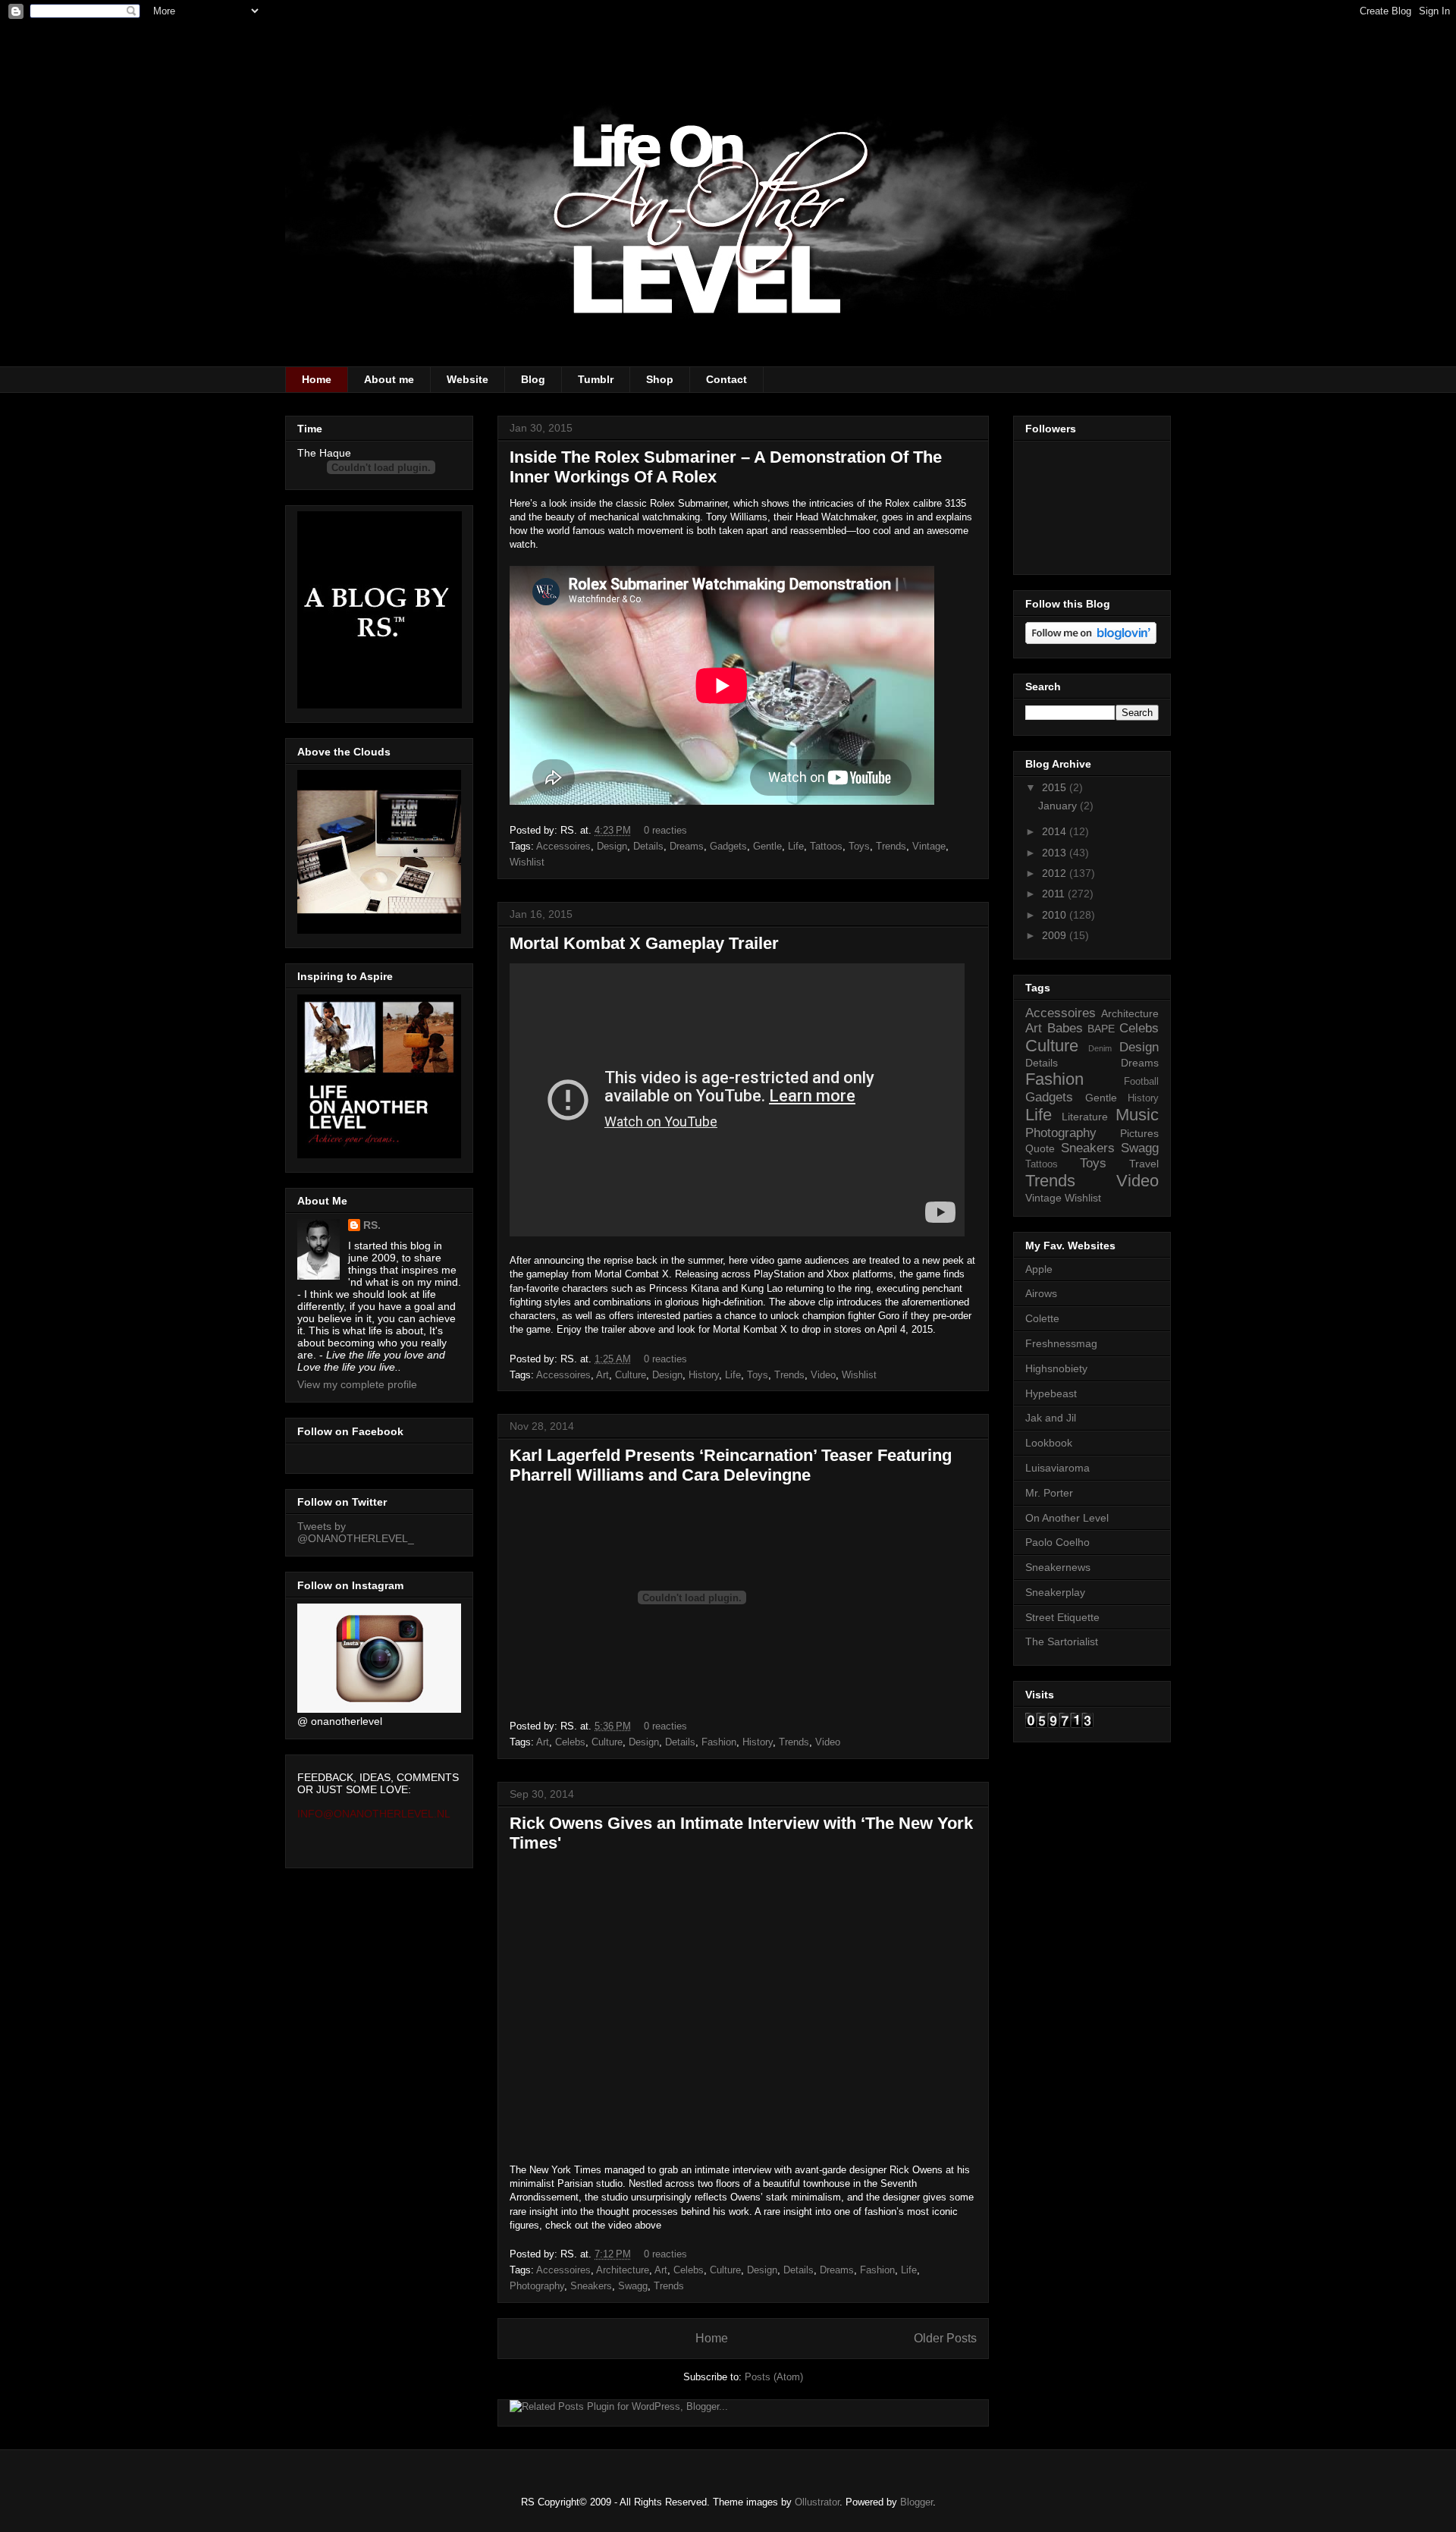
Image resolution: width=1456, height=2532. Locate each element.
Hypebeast (1051, 1393)
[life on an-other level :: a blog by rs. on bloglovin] (1091, 640)
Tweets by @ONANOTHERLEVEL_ (356, 1532)
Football (1141, 1082)
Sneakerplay (1055, 1592)
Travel (1144, 1164)
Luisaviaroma (1057, 1468)
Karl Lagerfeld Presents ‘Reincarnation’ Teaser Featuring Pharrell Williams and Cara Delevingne (731, 1465)
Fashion (719, 1742)
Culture (631, 1375)
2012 (1056, 873)
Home (317, 379)
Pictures (1139, 1133)
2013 (1056, 853)
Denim (1100, 1048)
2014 (1056, 831)
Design (612, 846)
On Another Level (1067, 1518)
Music (1137, 1115)
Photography (537, 2286)
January (1059, 806)
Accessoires (563, 846)
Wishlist (527, 862)
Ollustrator (817, 2502)
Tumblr (596, 379)
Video (823, 1375)
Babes (1065, 1028)
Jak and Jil (1051, 1418)
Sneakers (591, 2286)
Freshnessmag (1061, 1343)
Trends (891, 846)
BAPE (1101, 1029)
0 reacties (665, 830)
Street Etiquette (1062, 1617)
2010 (1056, 915)
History (704, 1375)
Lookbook (1049, 1443)
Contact (726, 379)
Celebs (570, 1742)
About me (389, 379)
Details (648, 846)
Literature (1085, 1117)
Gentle (767, 846)
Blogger (916, 2502)
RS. (372, 1225)
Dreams (687, 846)
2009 (1056, 935)
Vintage (929, 846)
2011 (1055, 894)
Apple (1039, 1269)
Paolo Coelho (1057, 1542)
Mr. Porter (1049, 1493)
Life (796, 846)
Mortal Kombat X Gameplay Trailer (644, 943)
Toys (859, 846)
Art (602, 1375)
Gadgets (728, 846)
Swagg (633, 2286)
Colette (1042, 1318)
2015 (1056, 787)
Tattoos (826, 846)
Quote (1040, 1148)
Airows (1041, 1293)
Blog (533, 379)
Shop (660, 379)
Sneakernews (1058, 1567)
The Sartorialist (1062, 1641)
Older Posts (945, 2338)
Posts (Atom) (774, 2377)
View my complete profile (357, 1384)
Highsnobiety (1056, 1368)
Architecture (623, 2270)
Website (468, 379)
